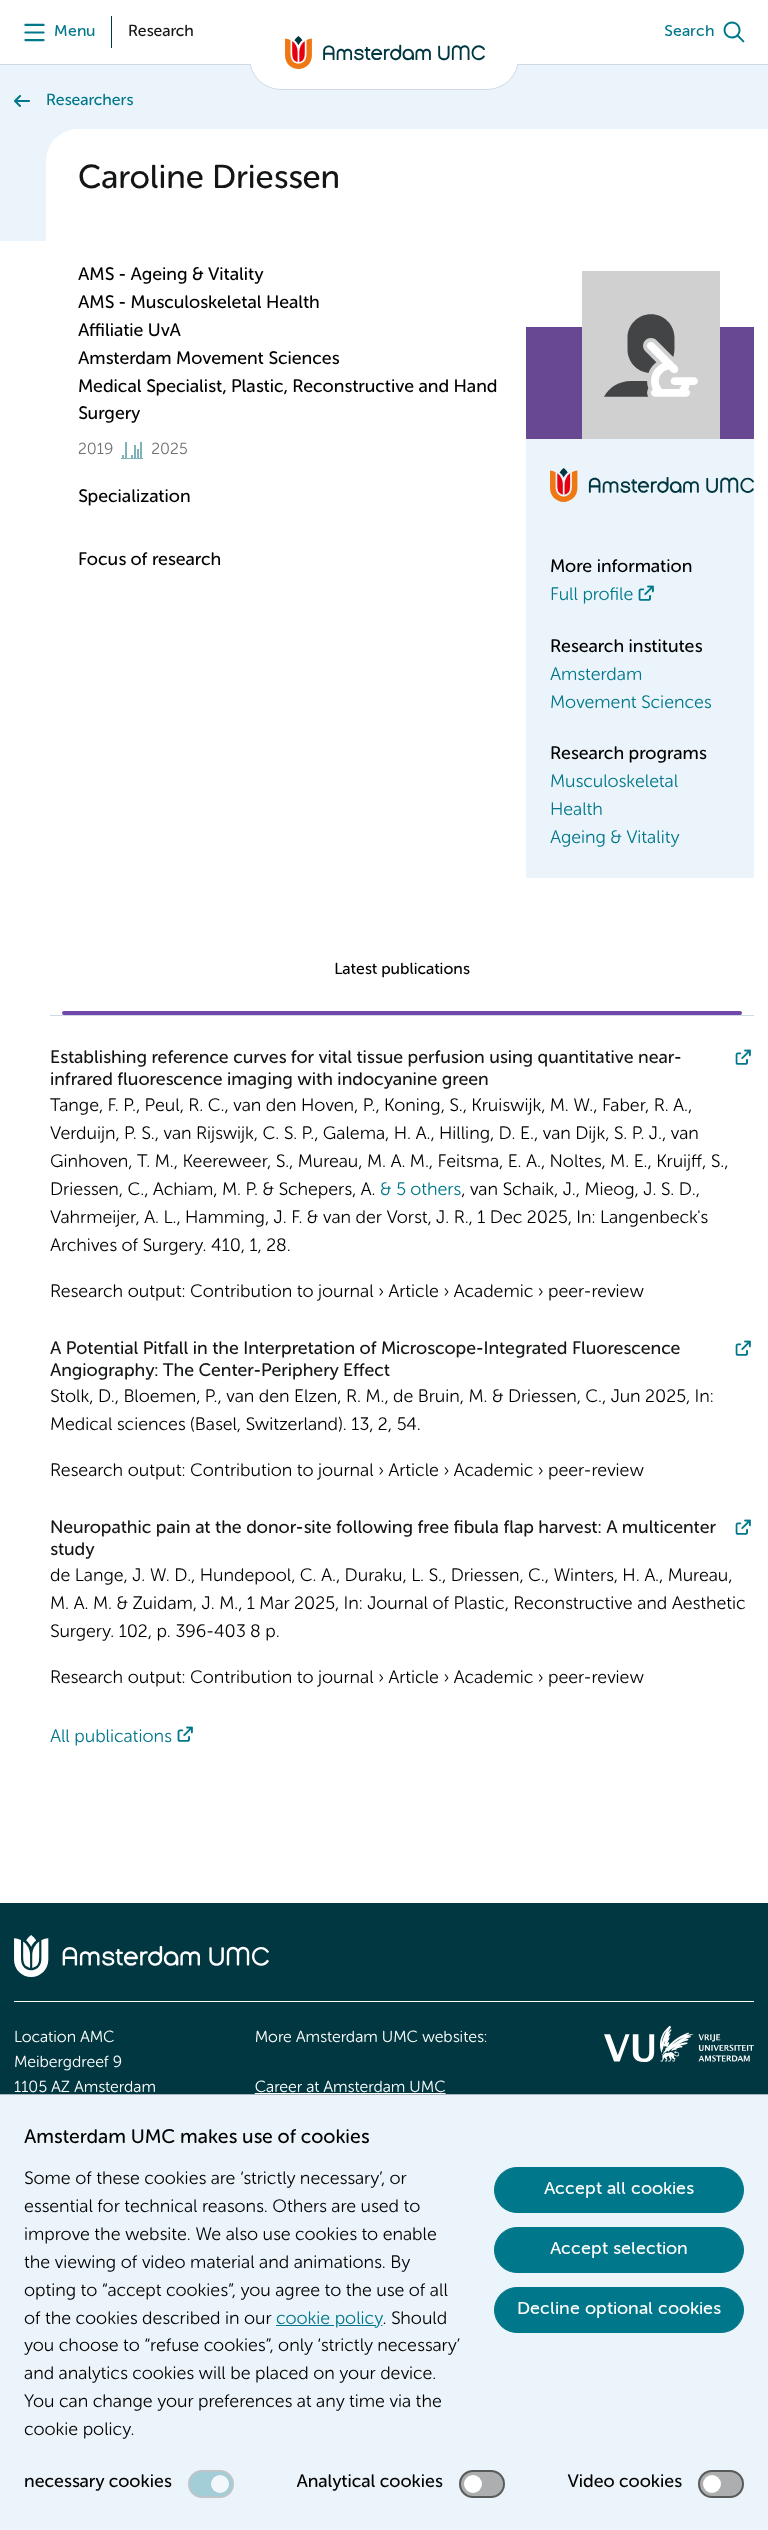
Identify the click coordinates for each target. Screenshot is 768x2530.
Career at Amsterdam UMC (350, 2088)
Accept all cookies (619, 2189)
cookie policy (329, 2320)
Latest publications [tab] (402, 970)
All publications (111, 1738)
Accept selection (619, 2249)
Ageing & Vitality (614, 839)
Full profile (591, 596)
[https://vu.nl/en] (679, 2044)
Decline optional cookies (619, 2309)
